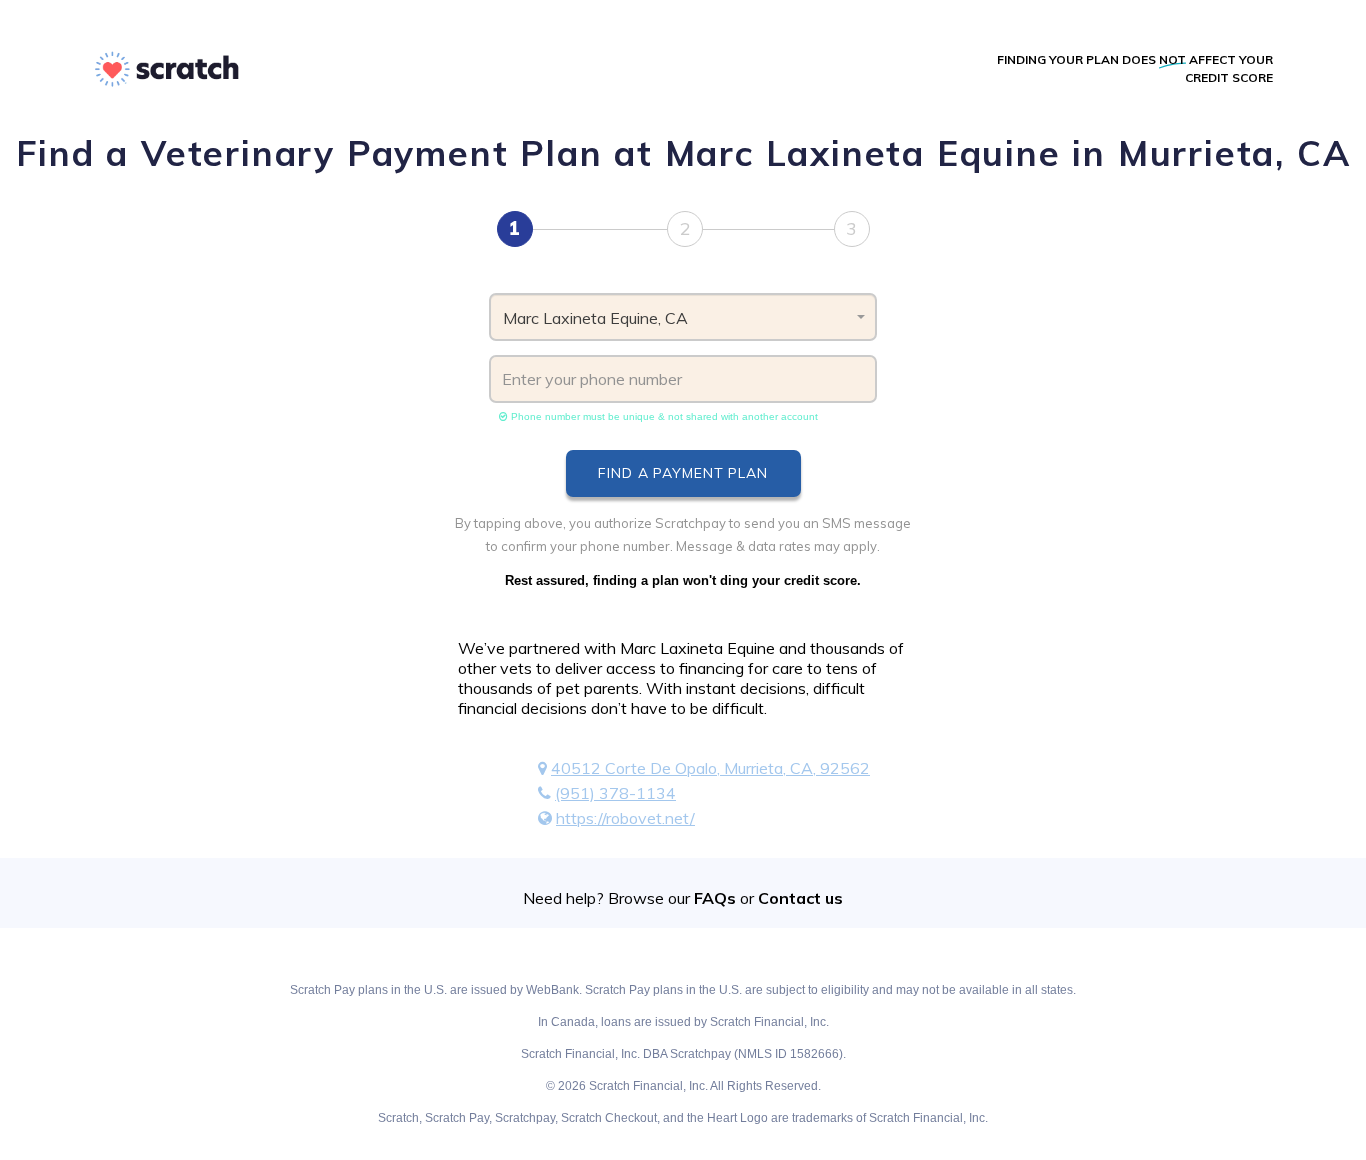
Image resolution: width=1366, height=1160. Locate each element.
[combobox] (683, 317)
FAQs (715, 898)
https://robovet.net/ (625, 818)
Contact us (800, 898)
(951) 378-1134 (615, 793)
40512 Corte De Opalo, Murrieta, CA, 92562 (710, 768)
